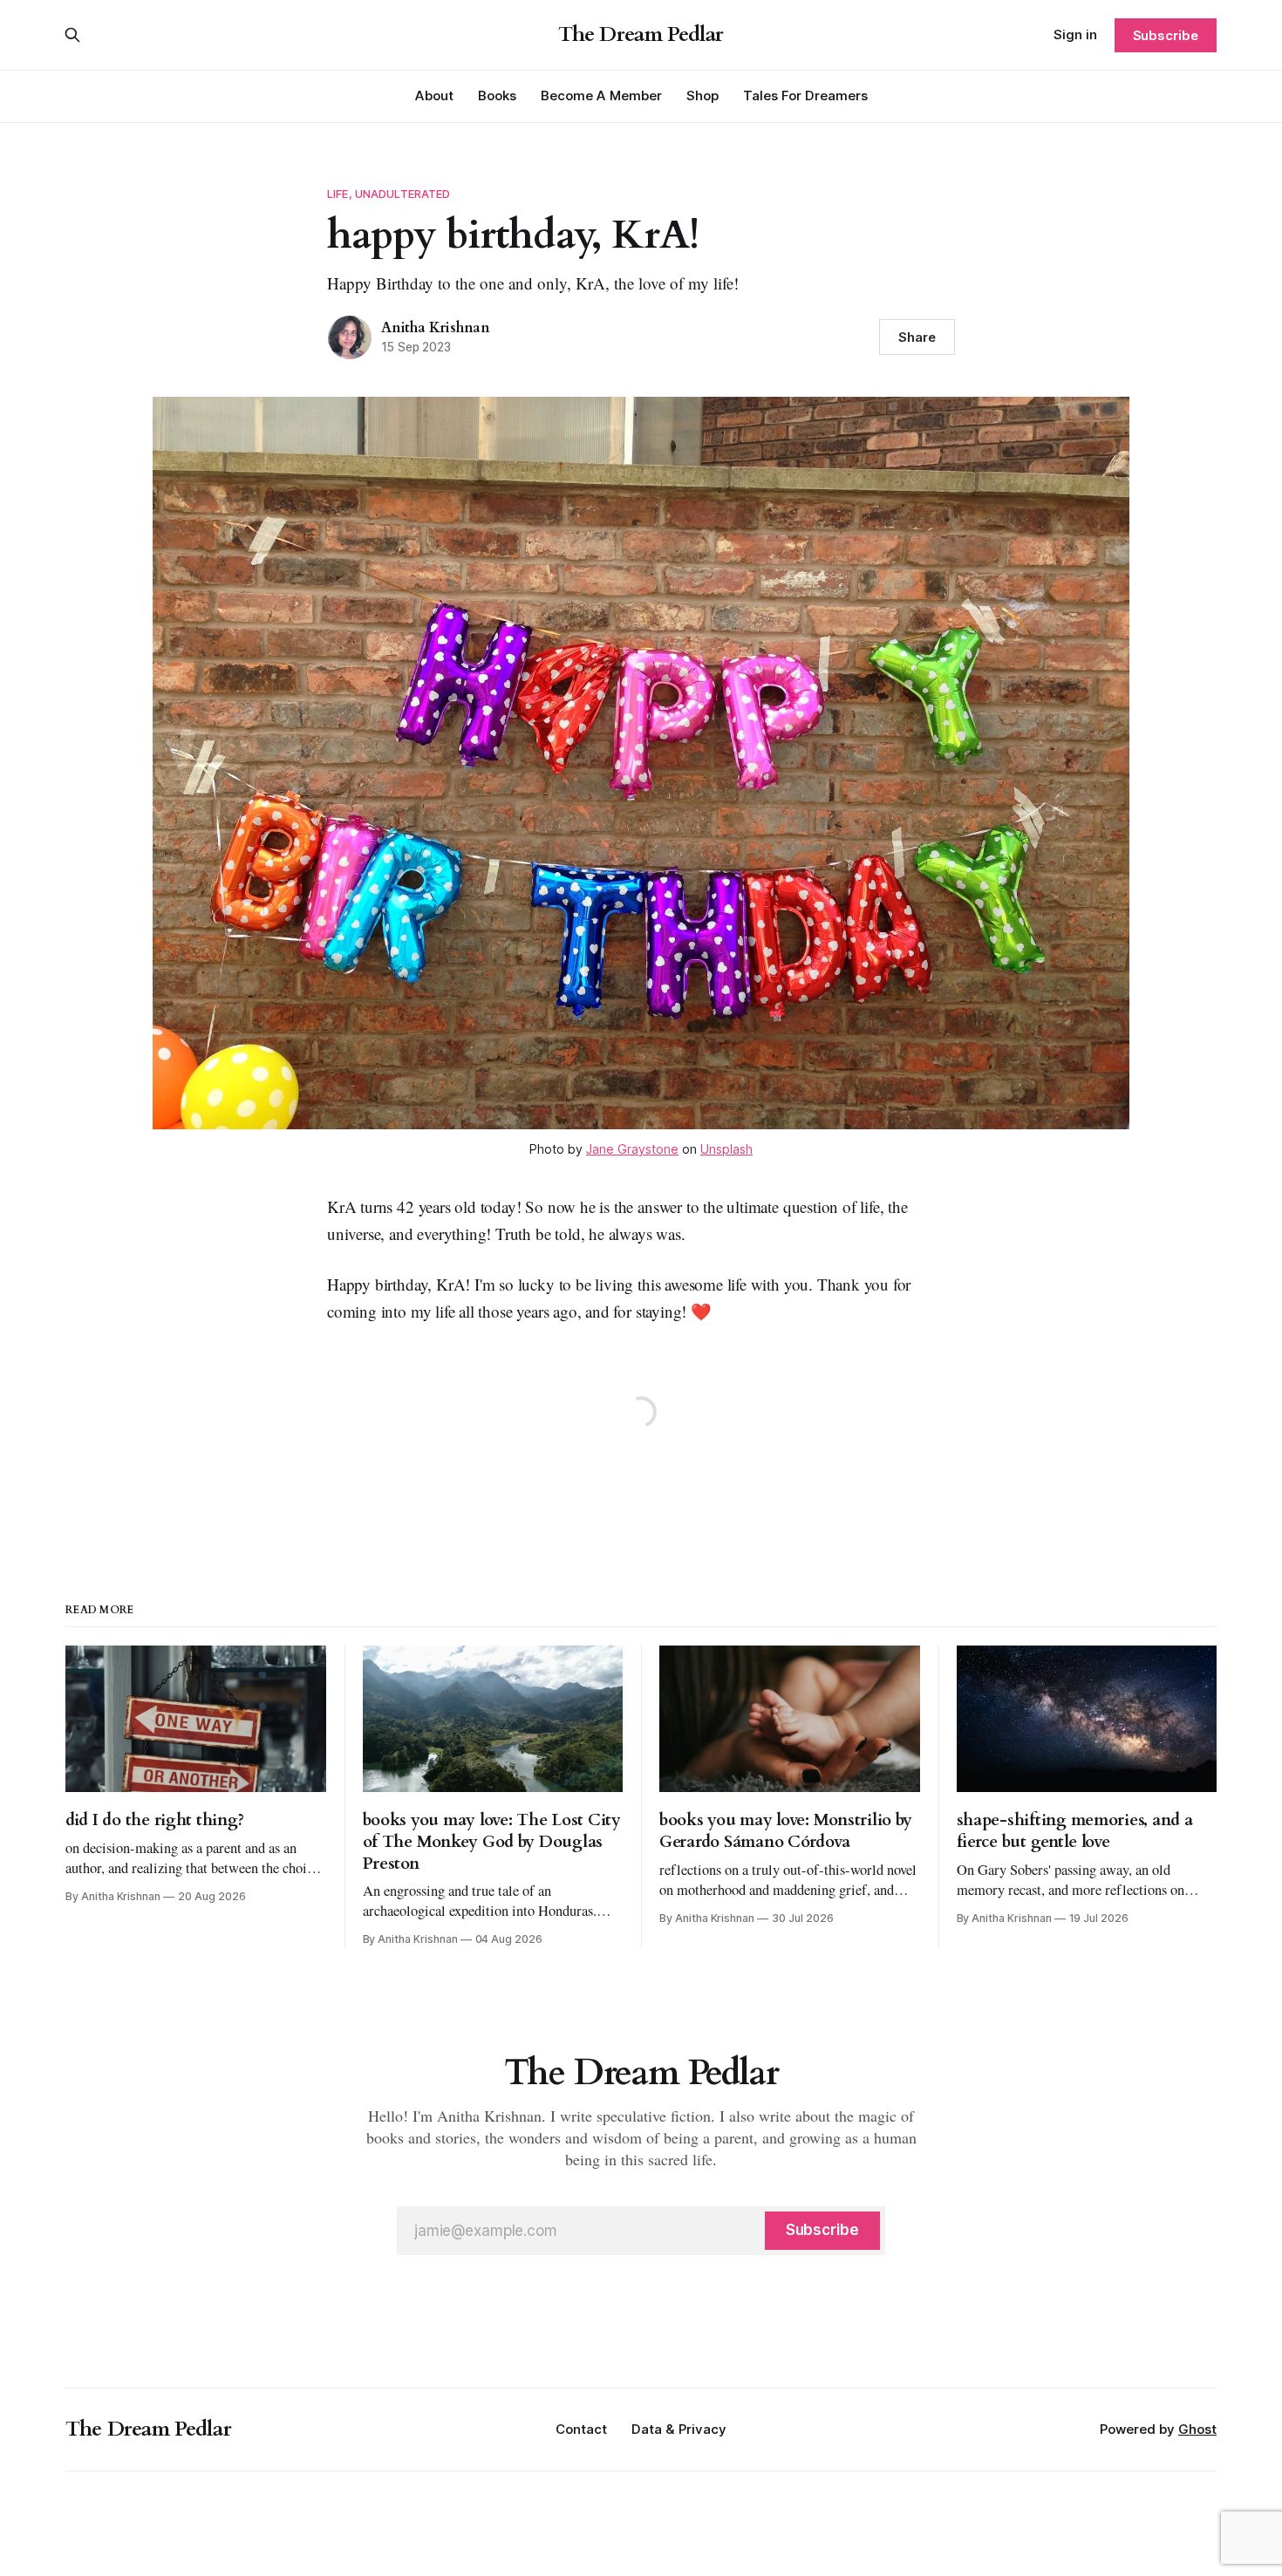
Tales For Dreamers (805, 95)
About (434, 95)
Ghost (1197, 2429)
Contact (581, 2429)
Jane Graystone (632, 1149)
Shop (702, 95)
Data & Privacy (679, 2429)
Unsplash (726, 1149)
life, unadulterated (389, 194)
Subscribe (1166, 35)
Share (917, 337)
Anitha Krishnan (436, 328)
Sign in (1075, 34)
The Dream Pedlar (641, 35)
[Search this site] (72, 35)
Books (497, 95)
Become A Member (601, 95)
